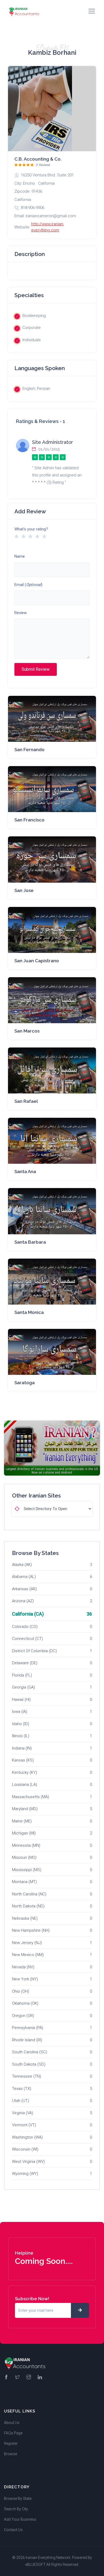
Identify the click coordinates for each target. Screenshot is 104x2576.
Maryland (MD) (25, 1809)
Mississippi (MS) (27, 1870)
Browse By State (18, 2499)
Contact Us (13, 2530)
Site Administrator (53, 442)
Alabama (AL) (24, 1577)
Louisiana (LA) (25, 1784)
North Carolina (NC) (29, 1894)
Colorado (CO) (25, 1627)
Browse (11, 2454)
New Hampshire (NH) (31, 1930)
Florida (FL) (22, 1675)
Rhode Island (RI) (27, 2040)
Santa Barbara (30, 1242)
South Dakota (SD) (29, 2064)
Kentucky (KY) (25, 1772)
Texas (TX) (22, 2089)
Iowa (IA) (20, 1712)
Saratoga (25, 1383)
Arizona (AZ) (23, 1601)
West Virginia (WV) (28, 2162)
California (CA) (28, 1614)
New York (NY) (25, 1979)
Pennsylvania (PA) (28, 2028)
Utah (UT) (21, 2101)
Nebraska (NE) (25, 1918)
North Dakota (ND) (28, 1906)
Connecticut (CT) (27, 1639)
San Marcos (27, 1031)
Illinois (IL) (21, 1736)
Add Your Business (20, 2519)
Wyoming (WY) (25, 2174)
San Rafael (26, 1101)
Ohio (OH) (21, 1991)
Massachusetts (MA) (31, 1797)
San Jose (24, 890)
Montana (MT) (24, 1882)
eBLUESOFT (35, 2565)
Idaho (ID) (21, 1724)
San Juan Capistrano (37, 961)
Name (20, 556)
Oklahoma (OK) (25, 2003)
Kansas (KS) (23, 1760)
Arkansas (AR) (24, 1589)
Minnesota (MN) (26, 1845)
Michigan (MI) (24, 1833)
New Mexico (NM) (28, 1955)
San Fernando (29, 750)
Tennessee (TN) (27, 2076)
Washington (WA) (27, 2137)
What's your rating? (31, 529)
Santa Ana (25, 1171)
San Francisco (29, 820)
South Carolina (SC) (30, 2052)
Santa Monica (29, 1312)
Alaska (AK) (22, 1565)
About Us (12, 2423)
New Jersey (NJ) (27, 1943)
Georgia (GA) (23, 1687)
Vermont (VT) (24, 2125)
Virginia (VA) (23, 2113)
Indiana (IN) (22, 1748)
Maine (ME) (22, 1821)
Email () (28, 585)
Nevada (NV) (23, 1967)
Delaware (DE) (25, 1663)
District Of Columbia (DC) (34, 1651)
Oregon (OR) (23, 2016)
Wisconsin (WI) (25, 2149)
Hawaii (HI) (21, 1700)
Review (21, 613)
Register (11, 2443)
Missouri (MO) (24, 1857)
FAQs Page (13, 2433)
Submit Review (36, 669)
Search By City (16, 2509)
